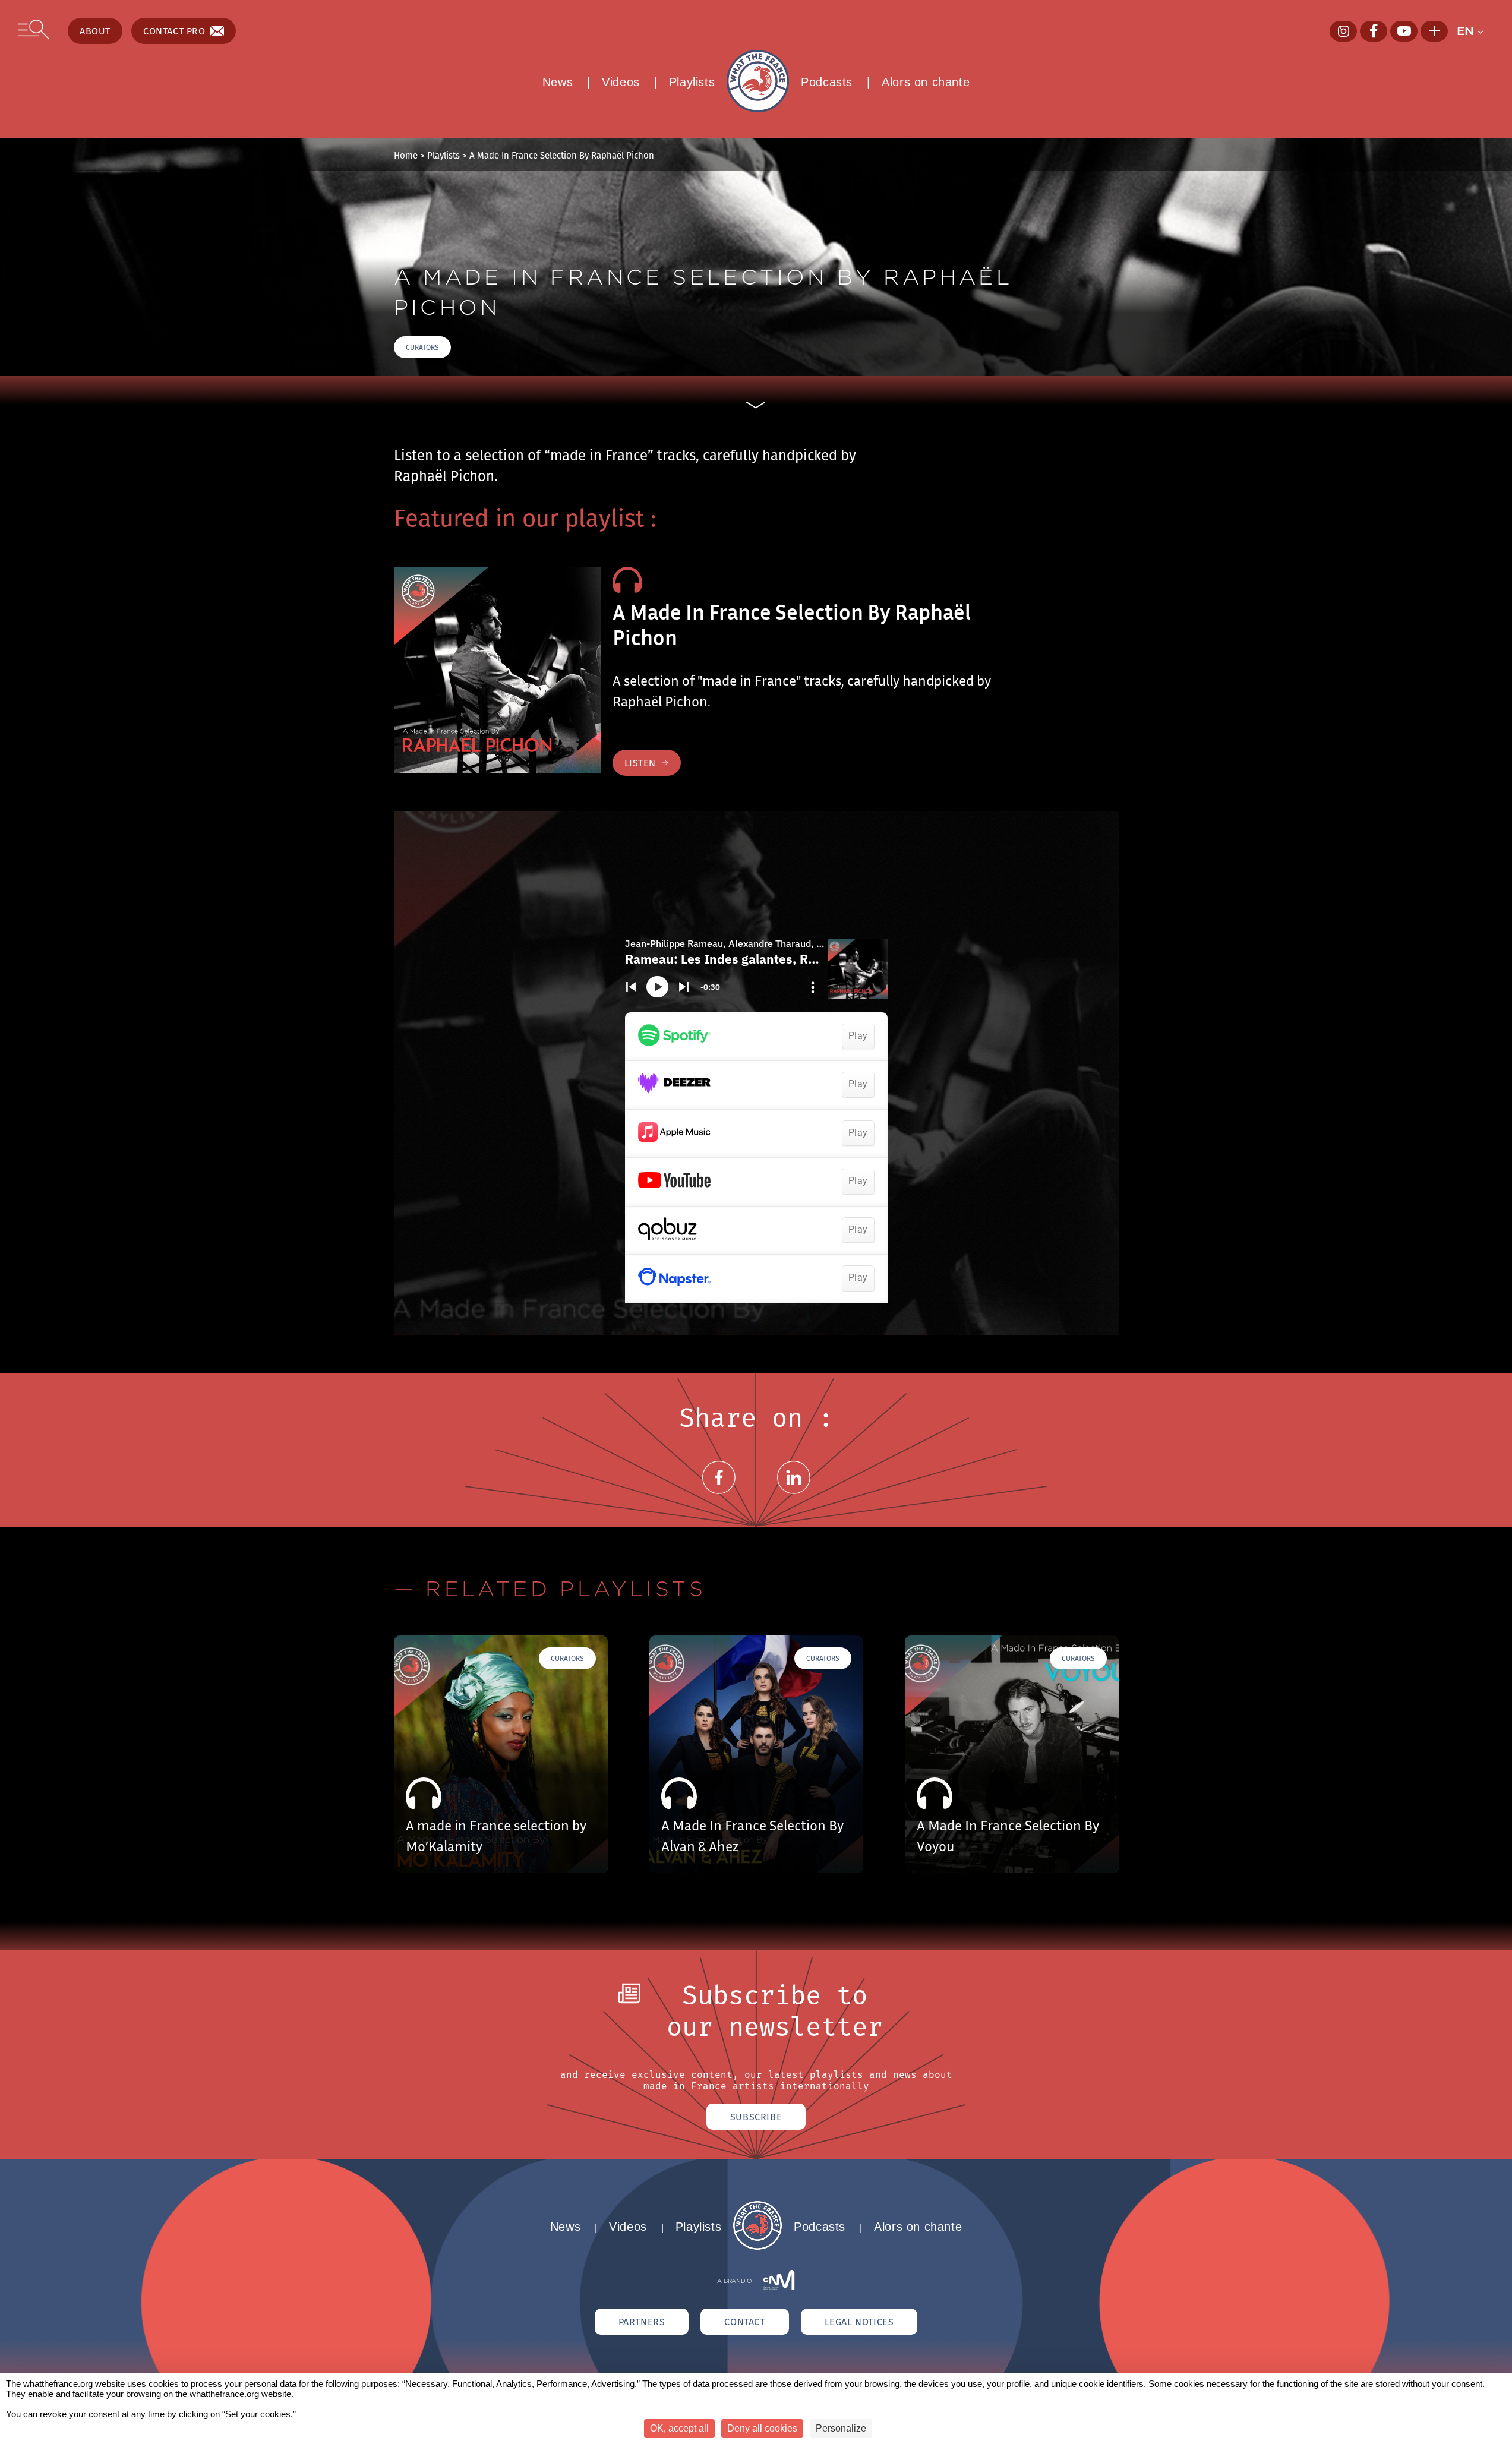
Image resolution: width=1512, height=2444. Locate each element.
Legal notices (859, 2322)
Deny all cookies (762, 2428)
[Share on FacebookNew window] (719, 1491)
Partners (642, 2322)
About (95, 31)
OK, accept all (679, 2428)
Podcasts (827, 82)
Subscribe (756, 2117)
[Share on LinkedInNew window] (794, 1491)
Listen (640, 763)
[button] (1475, 31)
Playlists (692, 82)
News (558, 82)
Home (406, 155)
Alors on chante (926, 82)
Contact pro (174, 31)
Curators (422, 347)
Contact (744, 2322)
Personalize (841, 2428)
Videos (621, 82)
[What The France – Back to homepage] (757, 2246)
